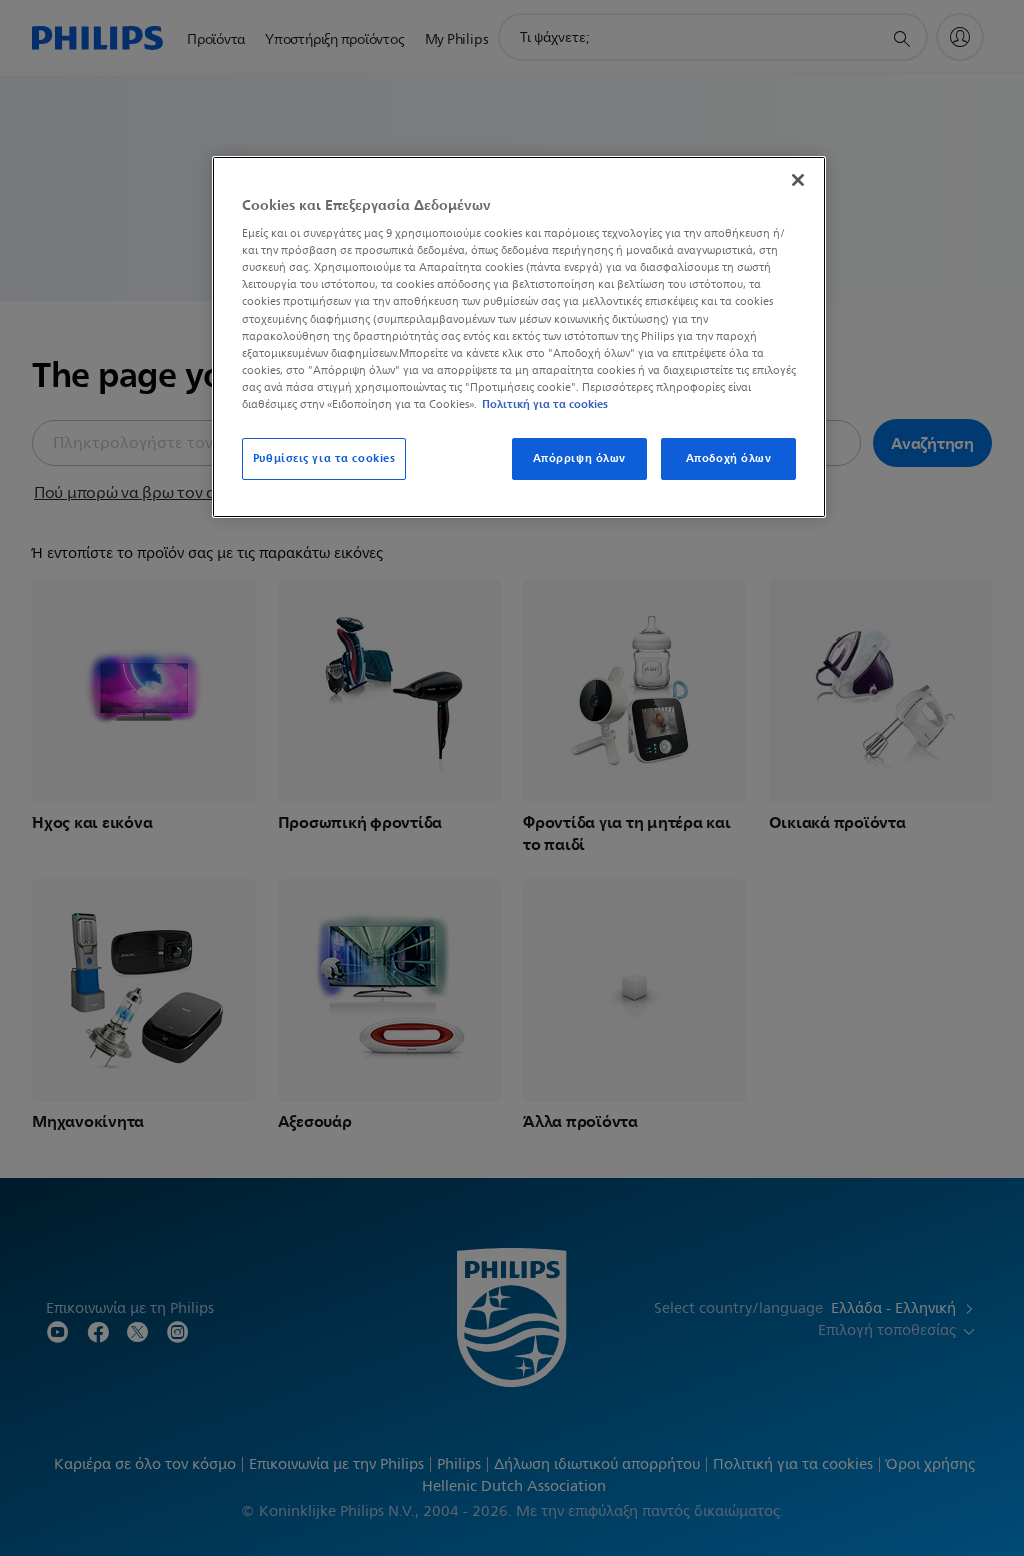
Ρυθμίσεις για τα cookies (324, 458)
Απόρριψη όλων (579, 458)
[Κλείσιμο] (798, 180)
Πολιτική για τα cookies (545, 404)
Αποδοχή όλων (729, 458)
